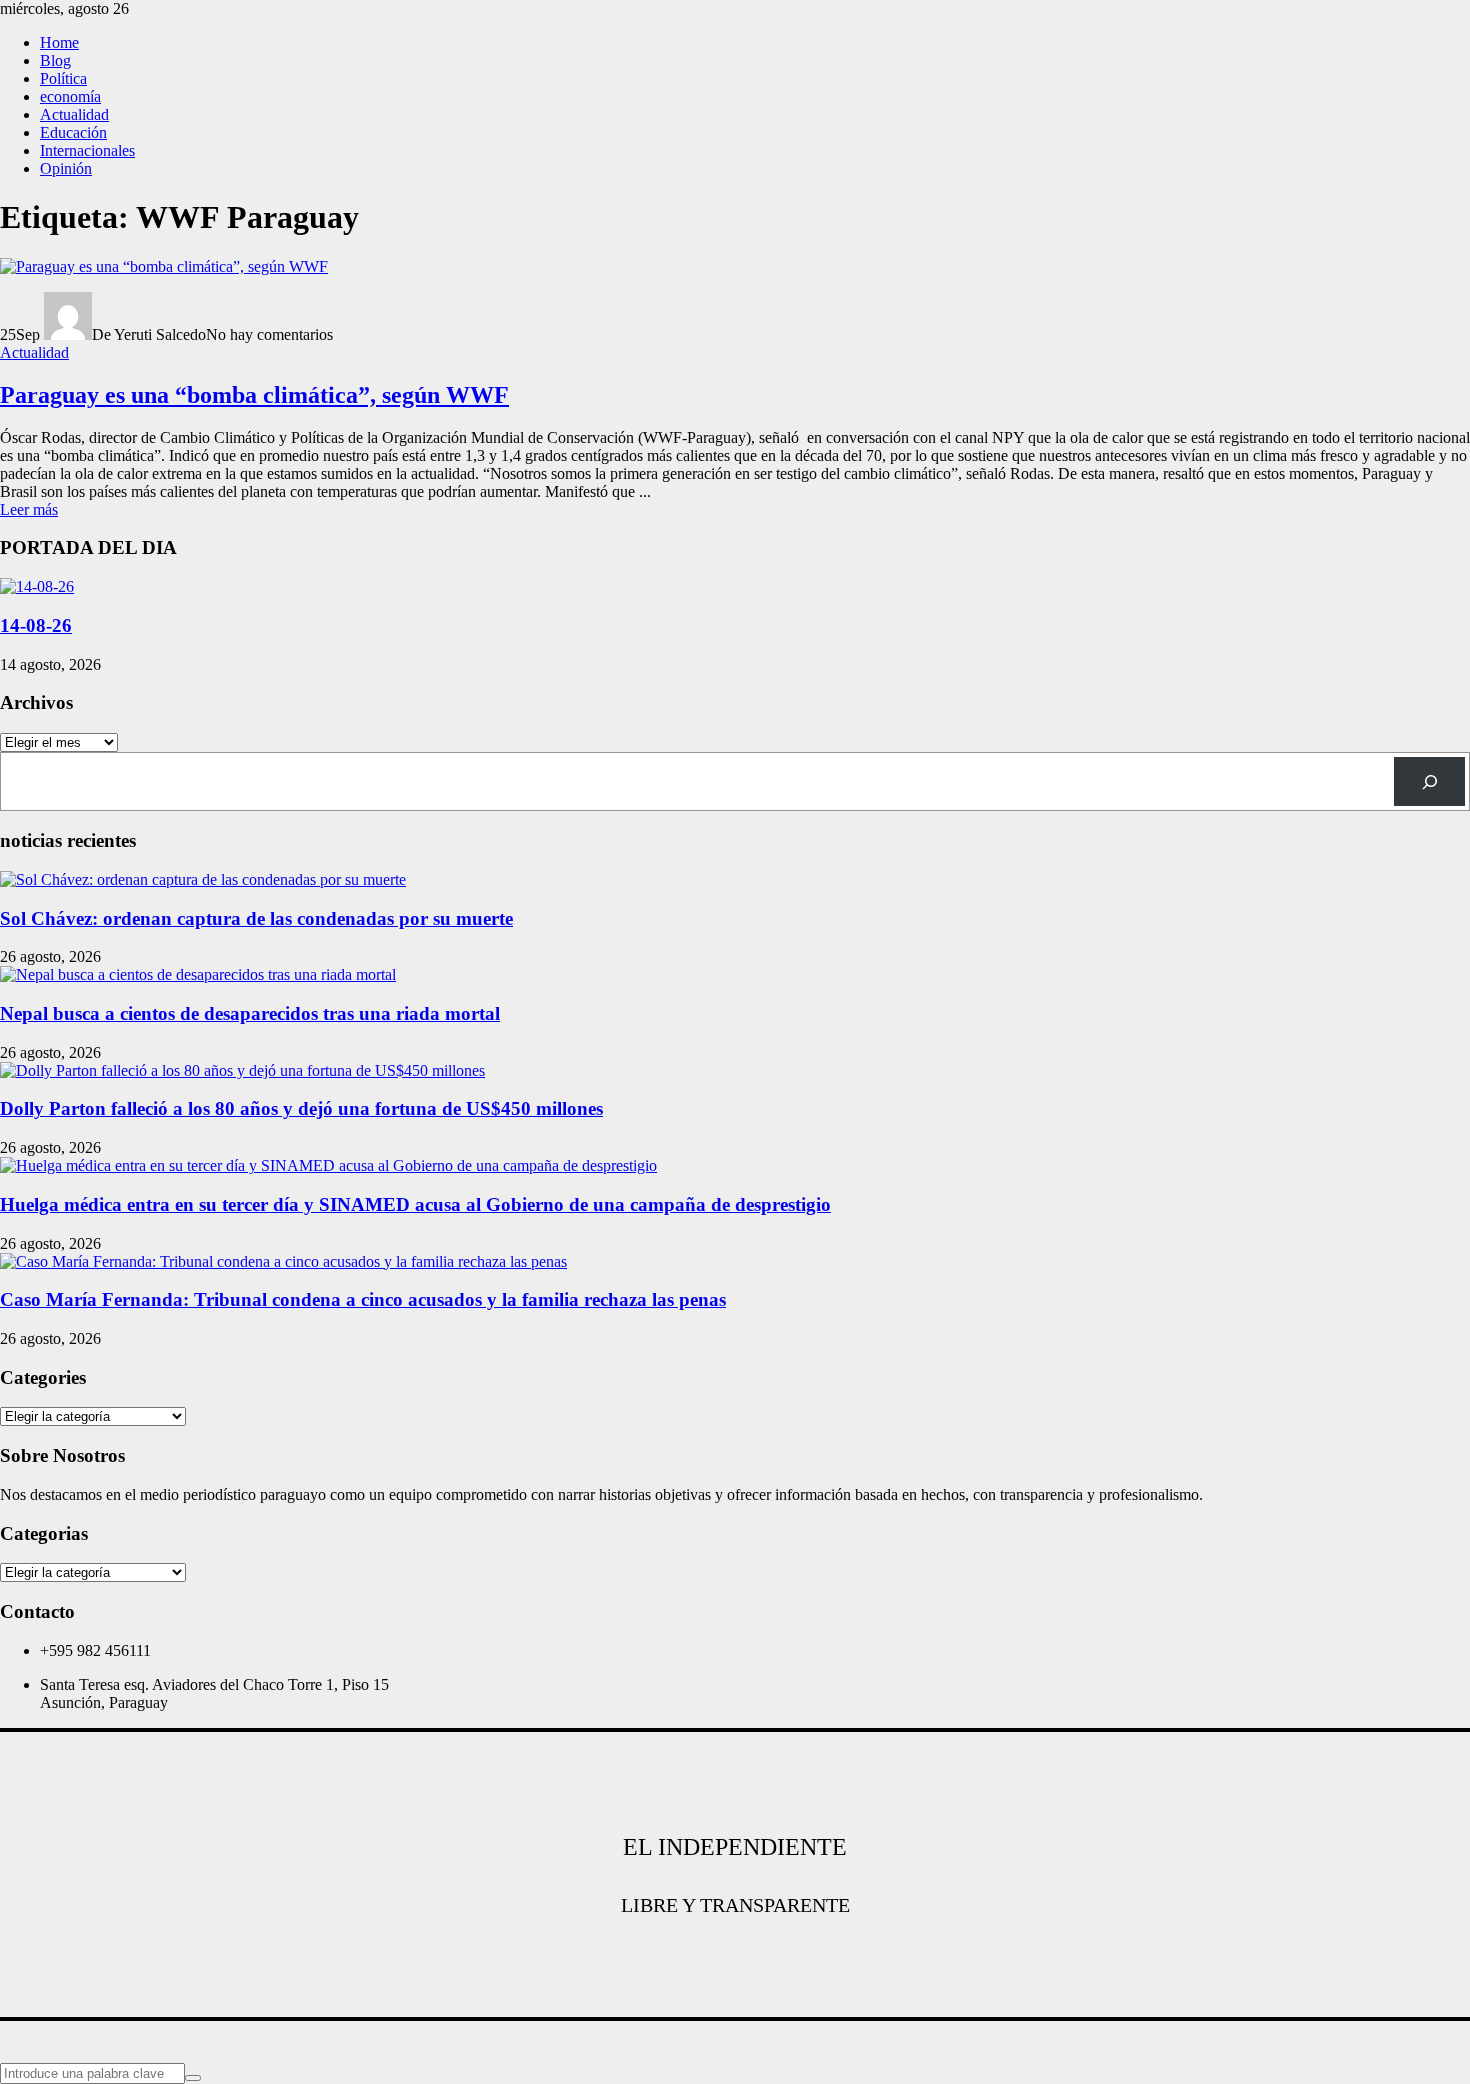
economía (70, 96)
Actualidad (74, 114)
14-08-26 (36, 625)
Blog (55, 60)
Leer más (29, 509)
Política (63, 78)
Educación (73, 132)
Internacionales (87, 150)
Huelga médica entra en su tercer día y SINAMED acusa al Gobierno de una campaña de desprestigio (415, 1204)
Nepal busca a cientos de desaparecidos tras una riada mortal (250, 1013)
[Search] (1429, 781)
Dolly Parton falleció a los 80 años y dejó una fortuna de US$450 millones (301, 1108)
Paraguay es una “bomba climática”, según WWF (254, 395)
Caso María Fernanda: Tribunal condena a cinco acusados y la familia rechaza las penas (363, 1299)
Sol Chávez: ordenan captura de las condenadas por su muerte (256, 918)
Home (59, 42)
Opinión (66, 168)
